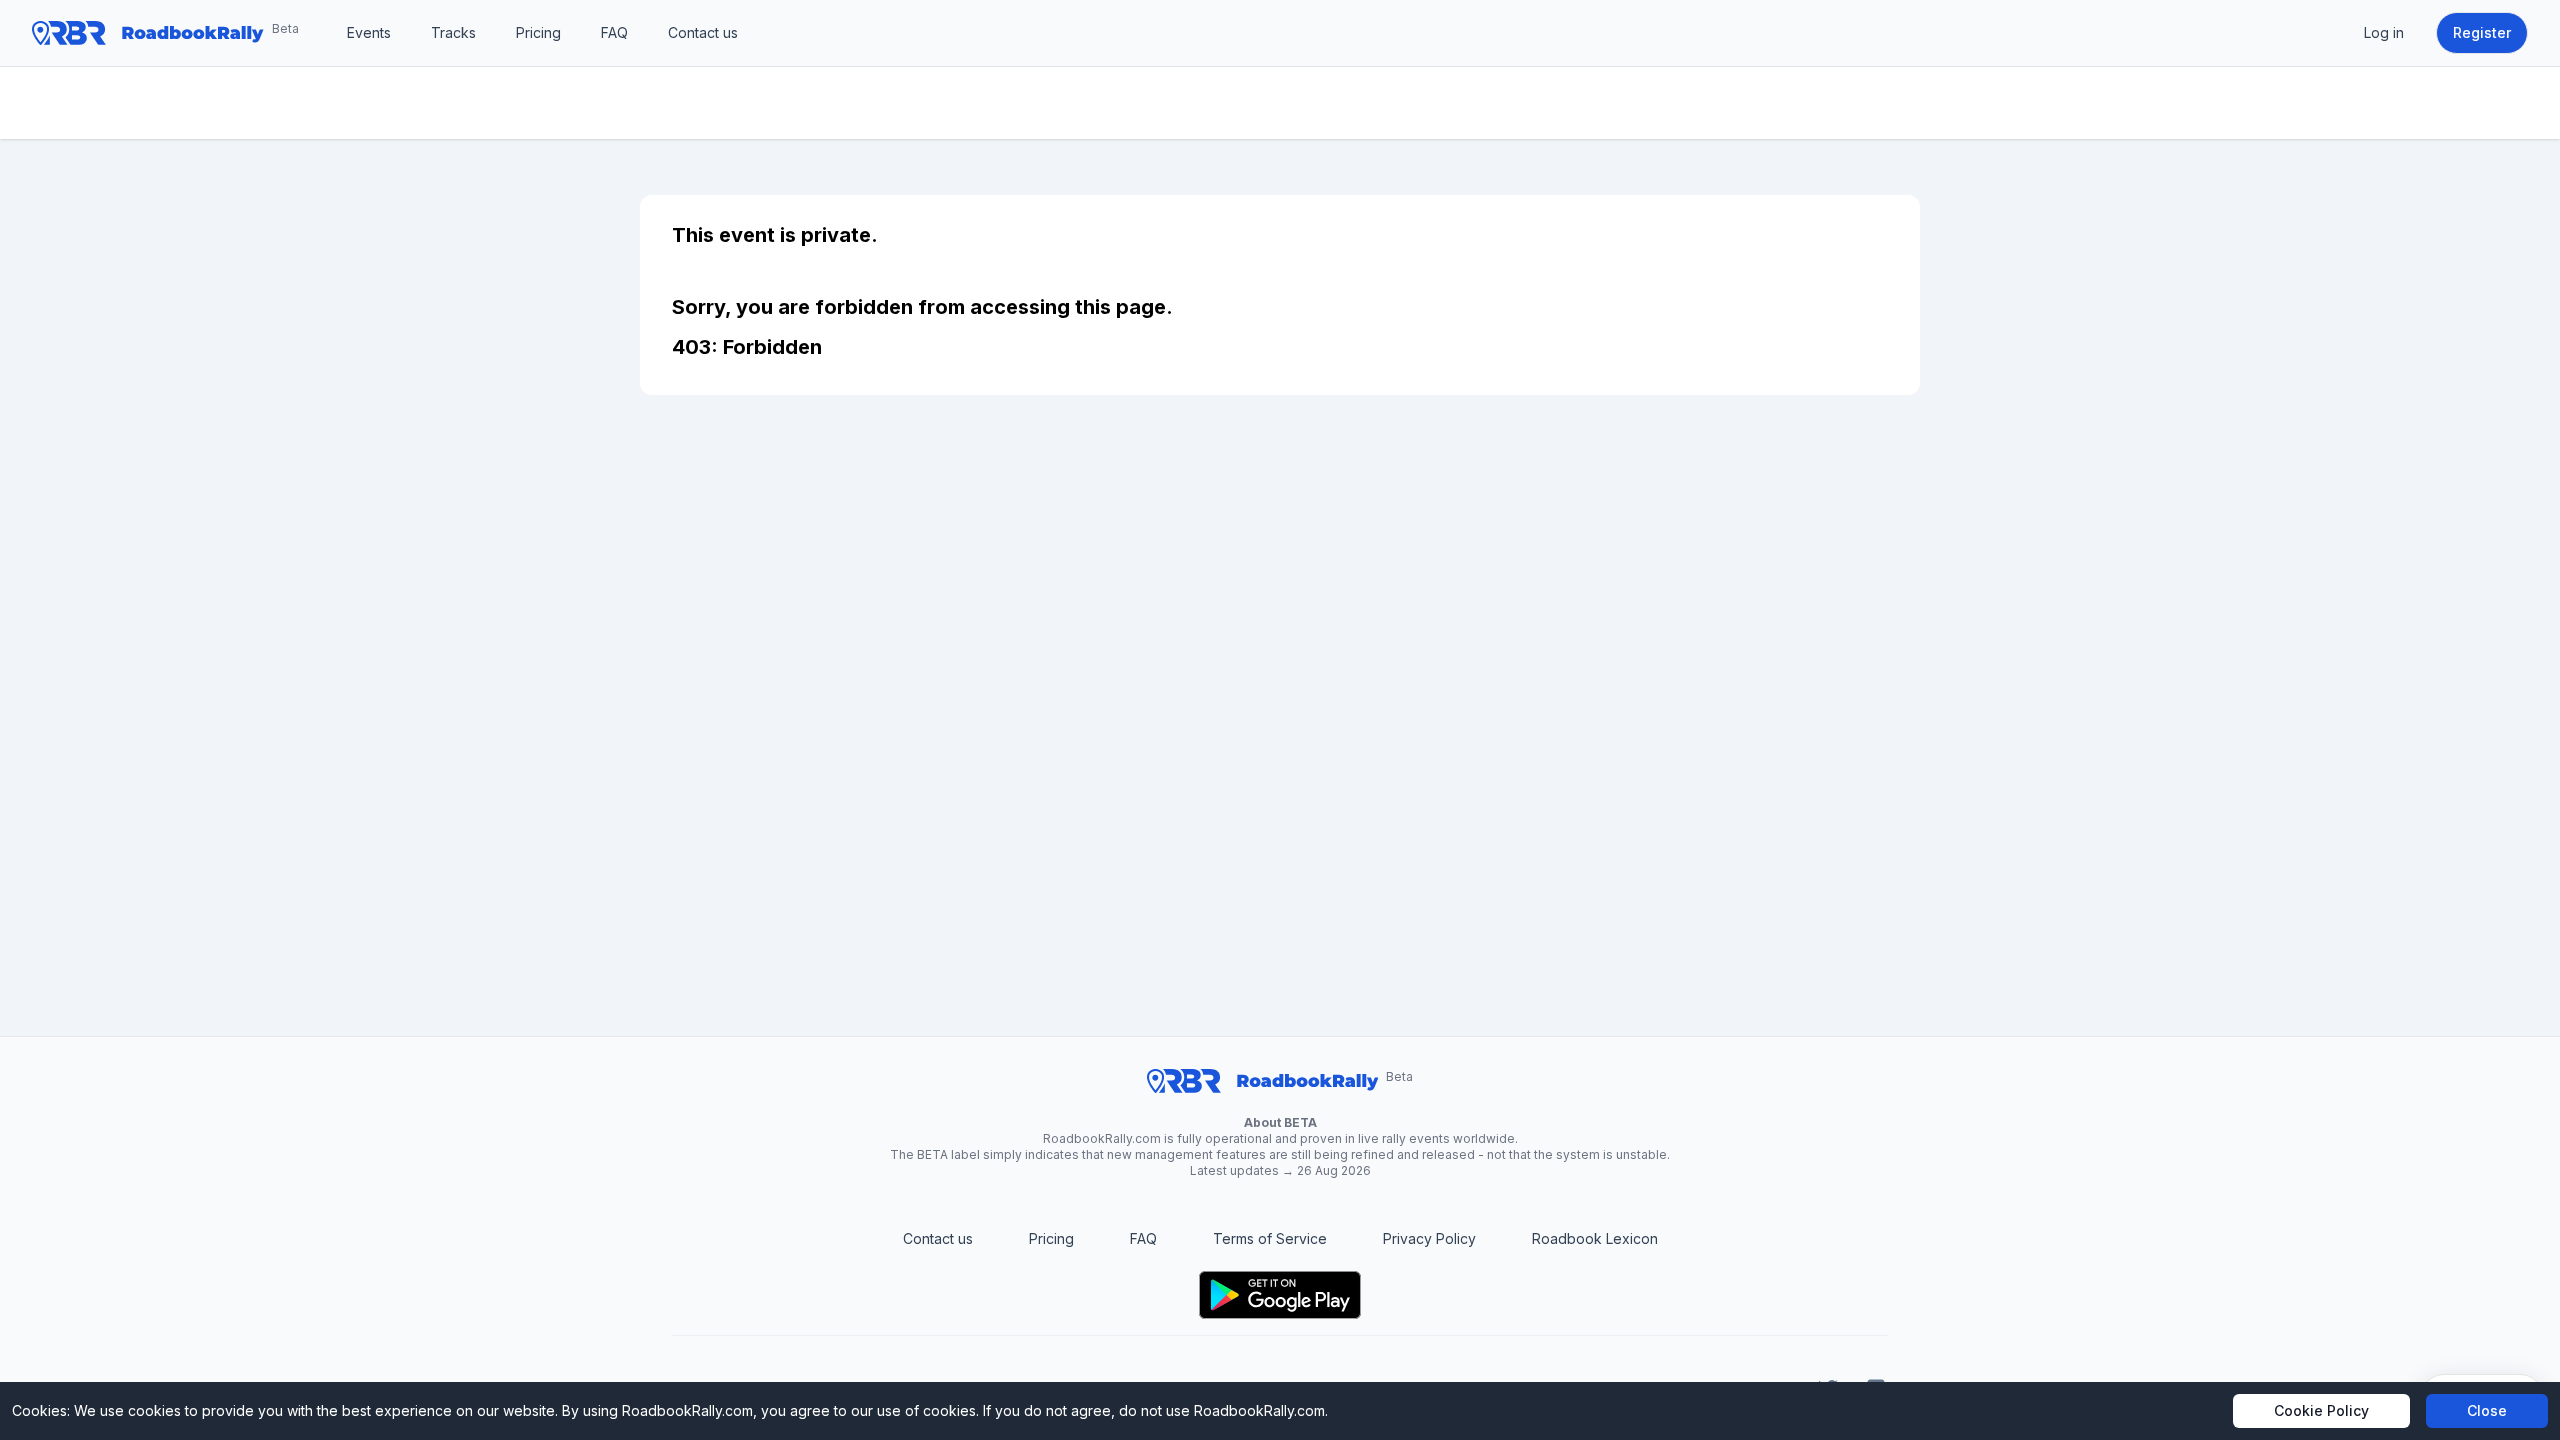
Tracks (453, 32)
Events (369, 32)
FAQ (614, 32)
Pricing (538, 32)
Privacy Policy (1429, 1238)
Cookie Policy (2321, 1410)
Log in (2384, 32)
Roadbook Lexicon (1595, 1238)
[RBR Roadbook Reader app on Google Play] (1279, 1295)
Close (2487, 1410)
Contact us (703, 32)
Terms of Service (1270, 1238)
